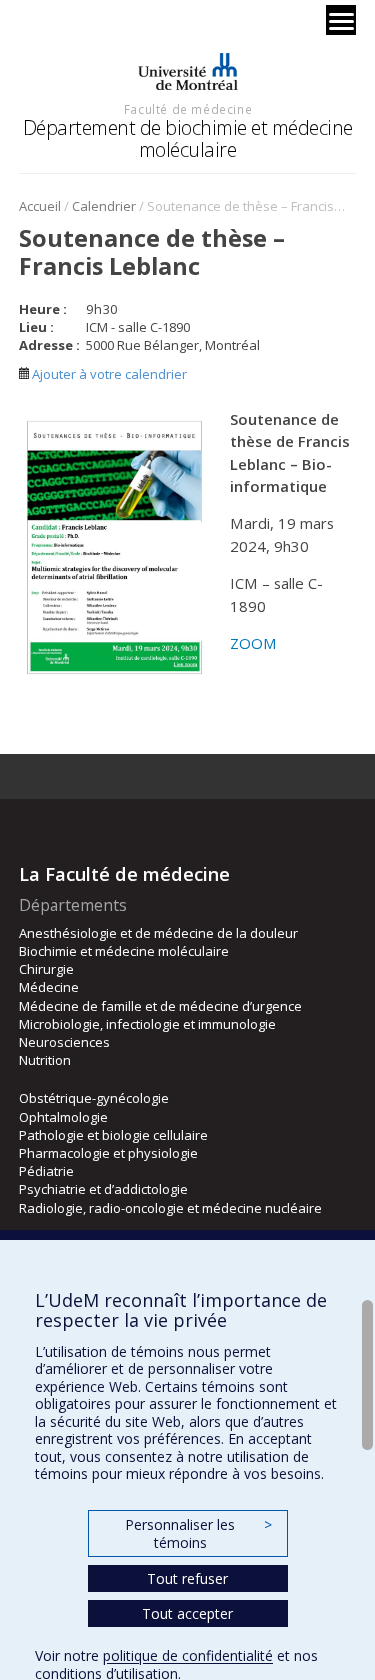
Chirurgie (46, 969)
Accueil (40, 206)
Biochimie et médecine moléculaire (124, 951)
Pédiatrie (46, 1171)
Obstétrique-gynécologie (94, 1098)
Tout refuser (187, 1578)
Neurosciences (64, 1042)
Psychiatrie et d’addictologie (103, 1189)
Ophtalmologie (63, 1117)
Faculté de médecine (188, 109)
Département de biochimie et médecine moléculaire (188, 138)
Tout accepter (187, 1613)
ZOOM (253, 643)
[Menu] (341, 20)
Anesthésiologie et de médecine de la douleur (158, 933)
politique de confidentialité (188, 1655)
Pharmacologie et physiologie (108, 1153)
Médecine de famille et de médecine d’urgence (160, 1006)
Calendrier (104, 206)
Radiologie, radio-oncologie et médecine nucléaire (170, 1208)
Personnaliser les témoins (198, 1533)
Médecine (49, 987)
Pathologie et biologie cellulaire (113, 1135)
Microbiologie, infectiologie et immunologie (147, 1024)
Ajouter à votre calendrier (108, 374)
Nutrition (45, 1060)
